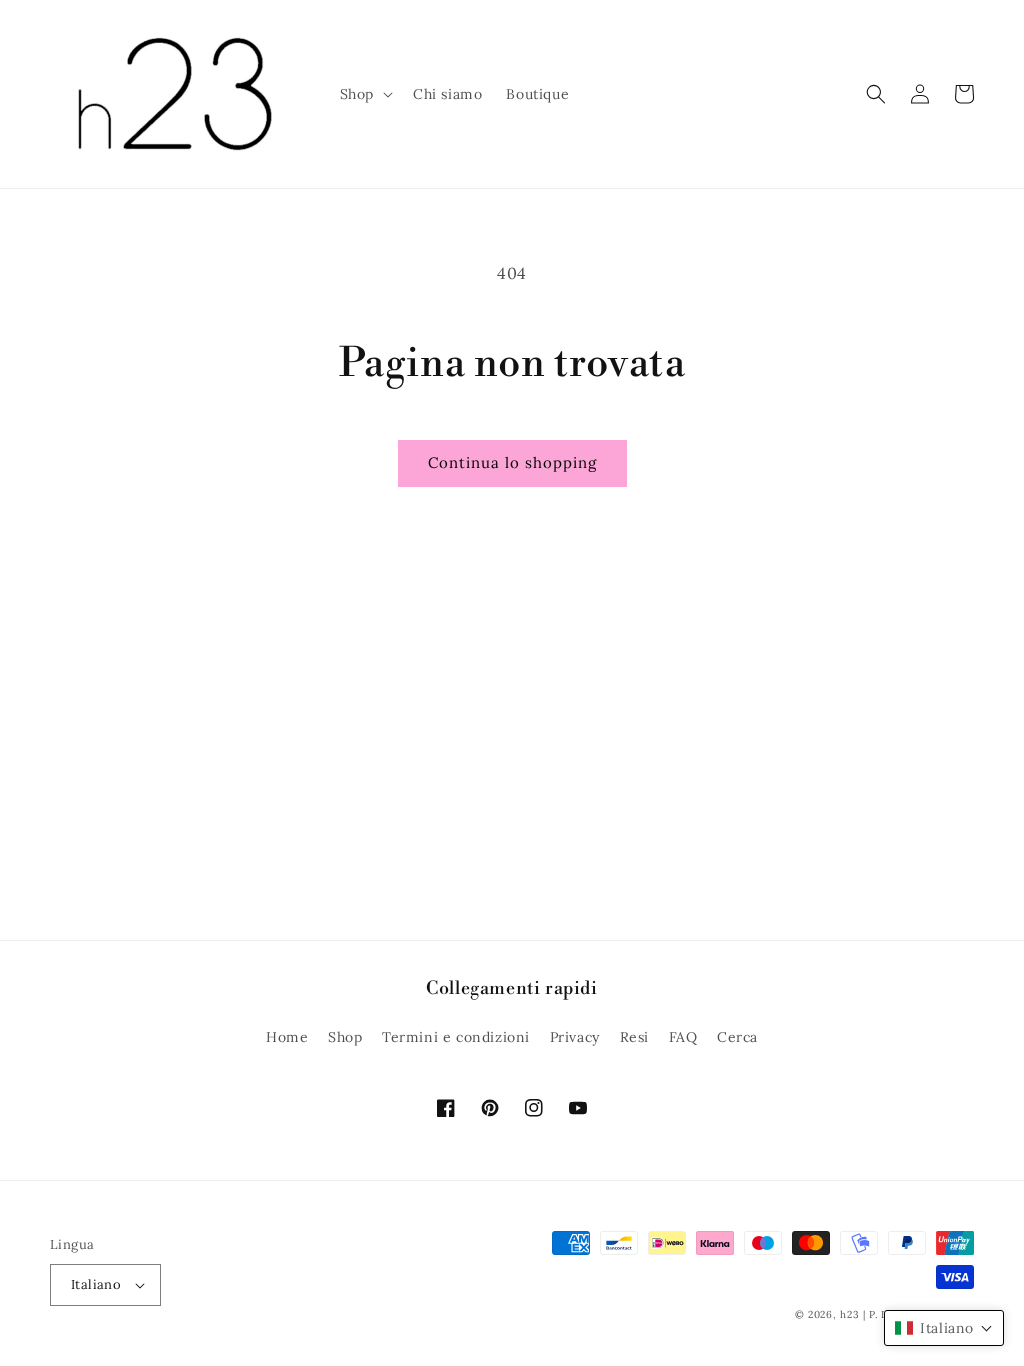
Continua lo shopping (512, 462)
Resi (634, 1037)
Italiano (96, 1284)
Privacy (575, 1037)
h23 (849, 1314)
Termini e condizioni (456, 1037)
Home (287, 1037)
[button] (364, 94)
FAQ (683, 1037)
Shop (345, 1037)
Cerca (737, 1037)
